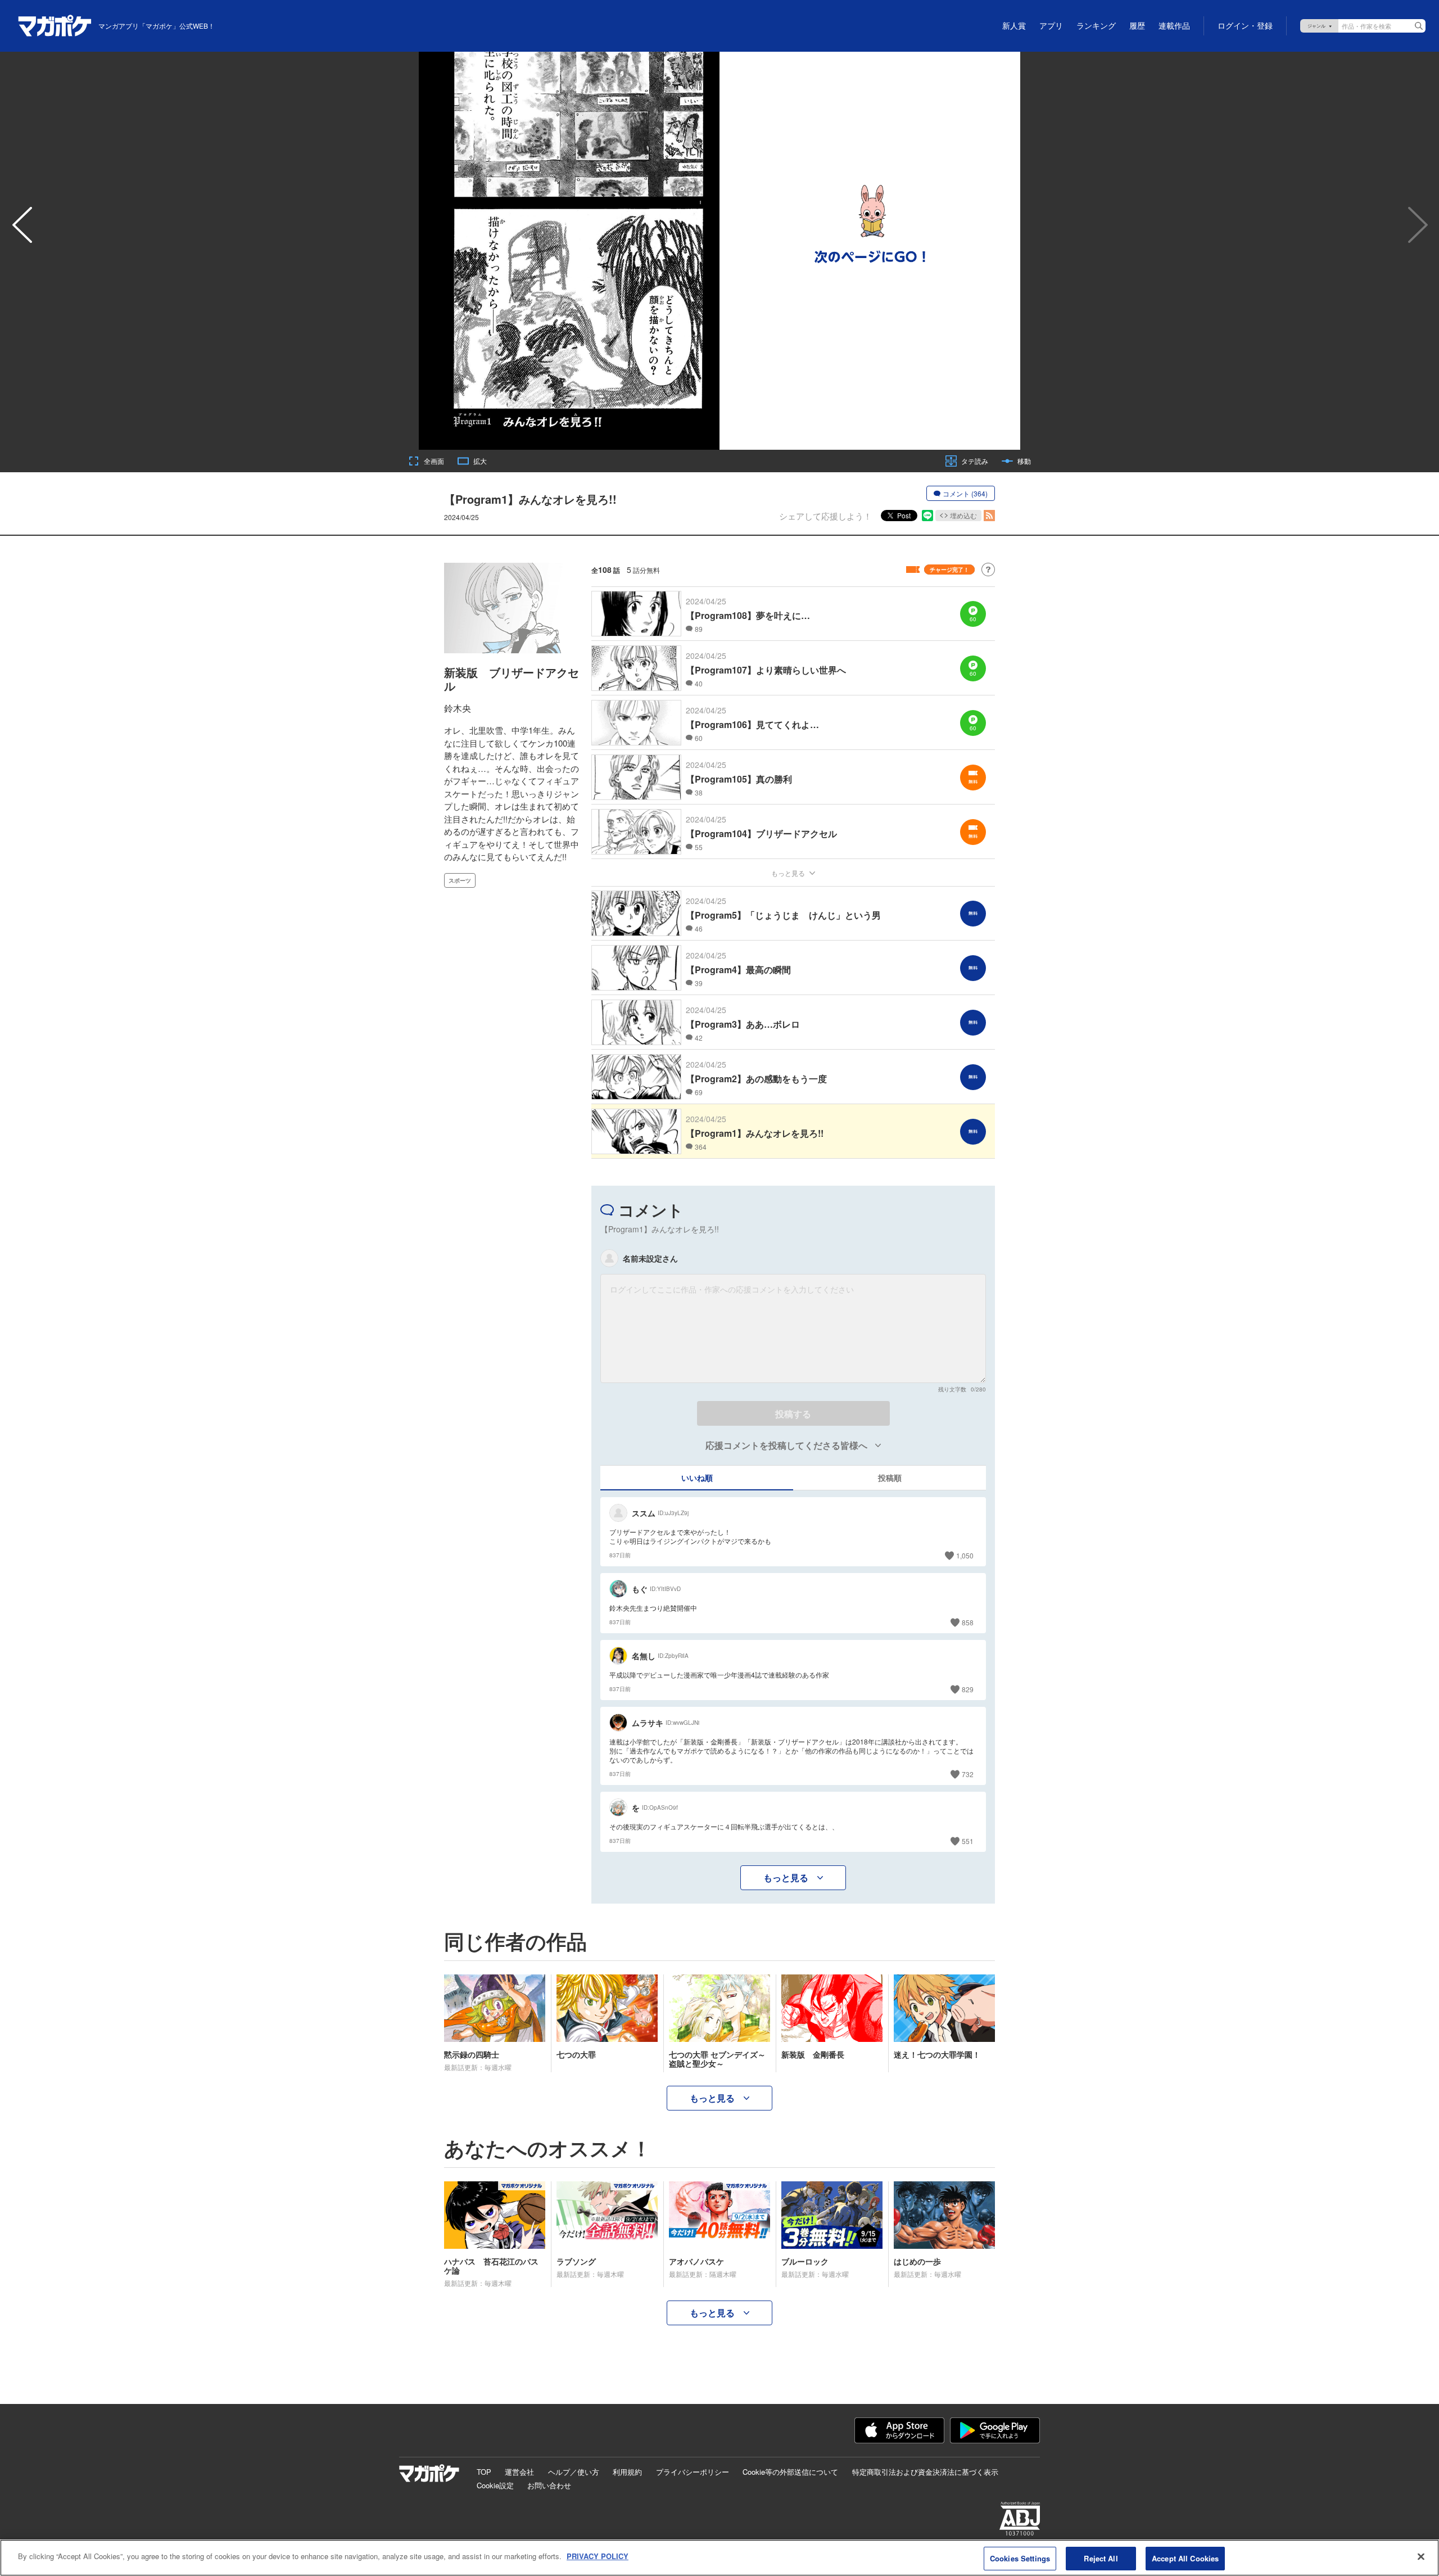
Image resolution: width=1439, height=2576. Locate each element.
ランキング (1096, 26)
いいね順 (697, 1477)
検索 (1419, 26)
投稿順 (890, 1477)
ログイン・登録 (1245, 26)
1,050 (965, 1555)
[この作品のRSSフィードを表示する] (989, 516)
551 (968, 1841)
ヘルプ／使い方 (574, 2472)
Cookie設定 (495, 2485)
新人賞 (1014, 26)
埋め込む (963, 515)
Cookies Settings (1020, 2558)
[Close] (1421, 2556)
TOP (484, 2472)
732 (968, 1774)
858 (968, 1622)
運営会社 (519, 2472)
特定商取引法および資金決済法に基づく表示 (925, 2472)
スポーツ (460, 880)
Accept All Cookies (1185, 2558)
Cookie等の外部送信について (790, 2472)
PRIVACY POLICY (598, 2556)
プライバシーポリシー (693, 2472)
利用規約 (627, 2472)
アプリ (1051, 26)
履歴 (1137, 26)
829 (968, 1689)
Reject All (1101, 2558)
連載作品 (1174, 26)
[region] (719, 2558)
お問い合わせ (549, 2485)
